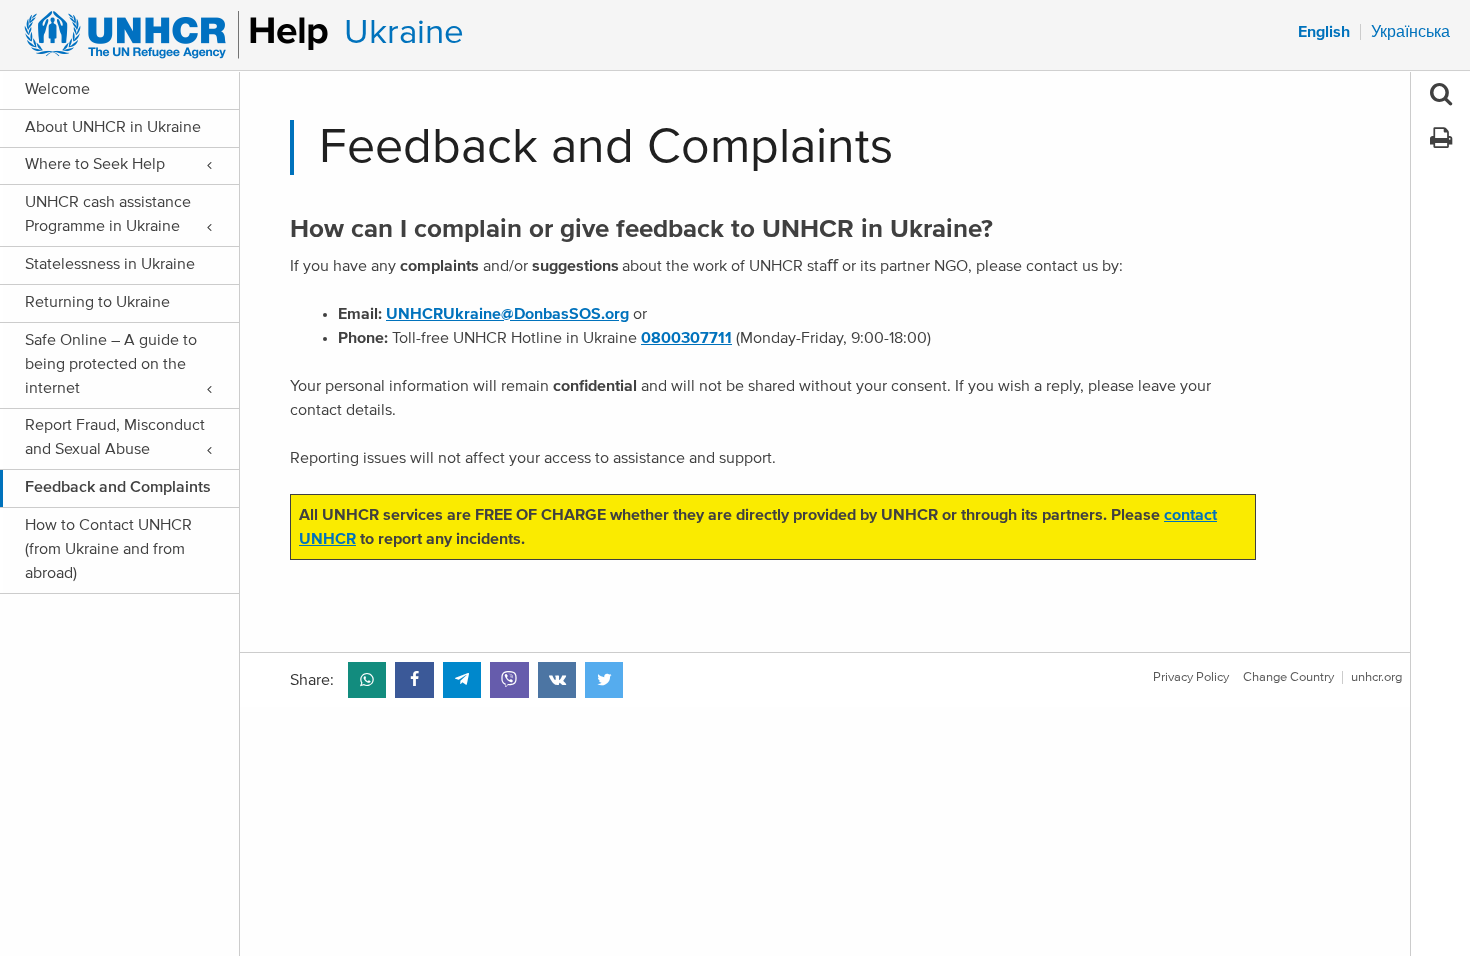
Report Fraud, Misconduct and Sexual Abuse (115, 437)
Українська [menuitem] (1410, 32)
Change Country (1288, 677)
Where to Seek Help (95, 164)
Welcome (57, 89)
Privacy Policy (1191, 677)
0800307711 (686, 338)
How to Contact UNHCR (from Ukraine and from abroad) (108, 549)
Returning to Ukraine (97, 302)
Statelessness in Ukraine (110, 264)
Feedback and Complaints (118, 487)
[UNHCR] (167, 35)
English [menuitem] (1324, 32)
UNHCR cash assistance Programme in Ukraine (108, 214)
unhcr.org (1376, 677)
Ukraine (404, 32)
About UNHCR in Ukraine (113, 127)
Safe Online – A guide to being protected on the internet (111, 364)
